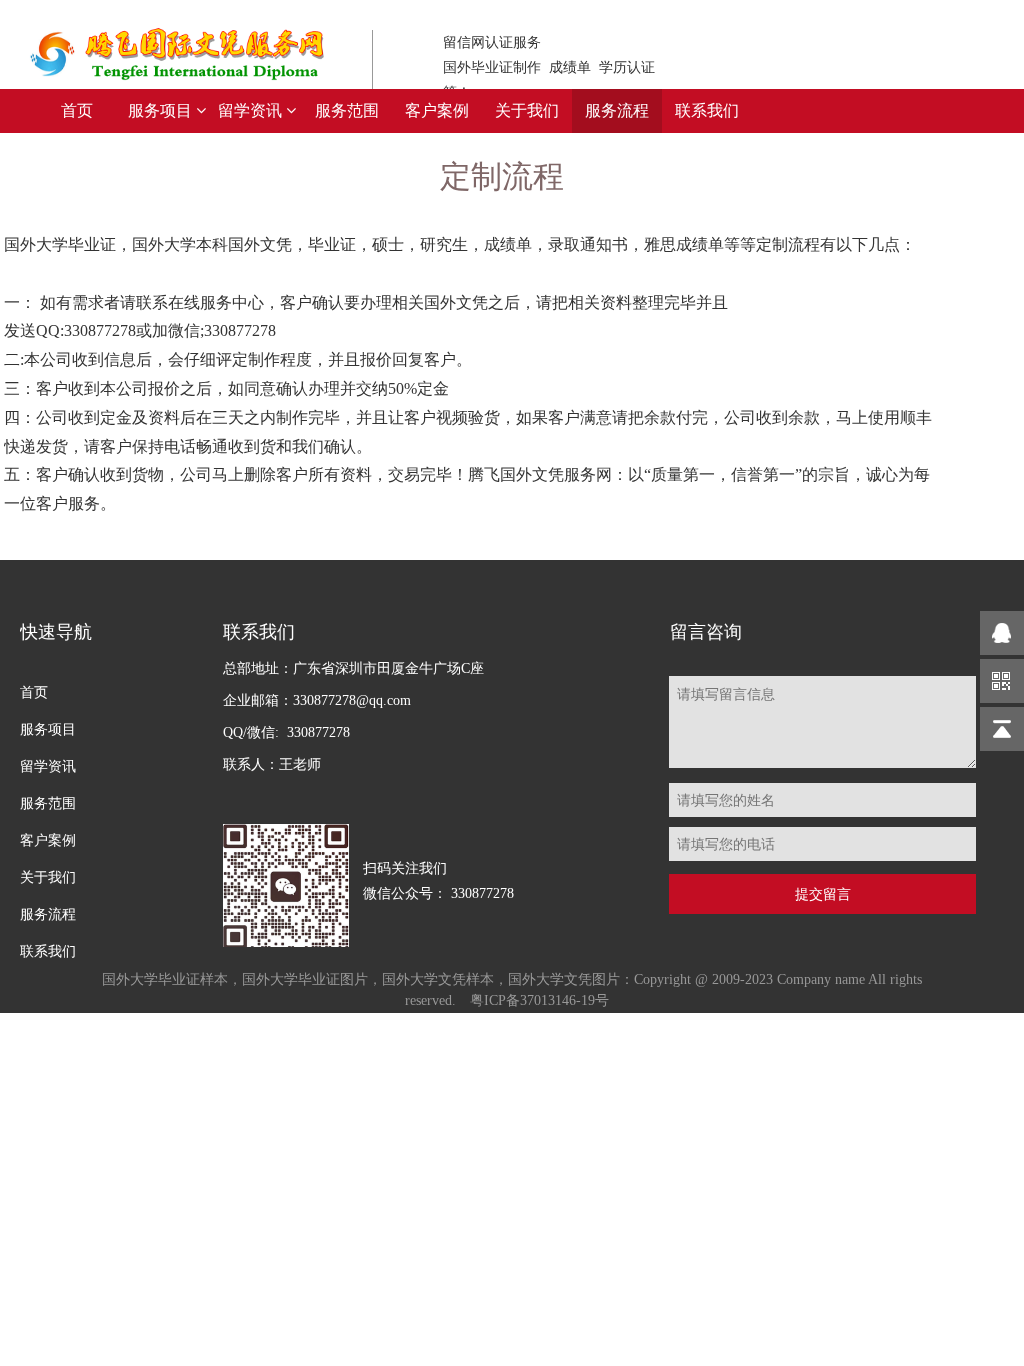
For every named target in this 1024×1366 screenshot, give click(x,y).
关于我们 (527, 110)
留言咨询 (706, 632)
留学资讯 (252, 110)
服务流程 (617, 110)
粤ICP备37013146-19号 (539, 1000)
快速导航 (56, 632)
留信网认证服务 (549, 67)
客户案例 (437, 110)
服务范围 (347, 110)
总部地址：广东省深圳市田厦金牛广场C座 (353, 716)
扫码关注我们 (438, 881)
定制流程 (502, 176)
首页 (77, 110)
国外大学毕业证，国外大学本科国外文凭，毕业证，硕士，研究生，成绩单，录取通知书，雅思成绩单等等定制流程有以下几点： (468, 374)
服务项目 (162, 110)
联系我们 (707, 110)
